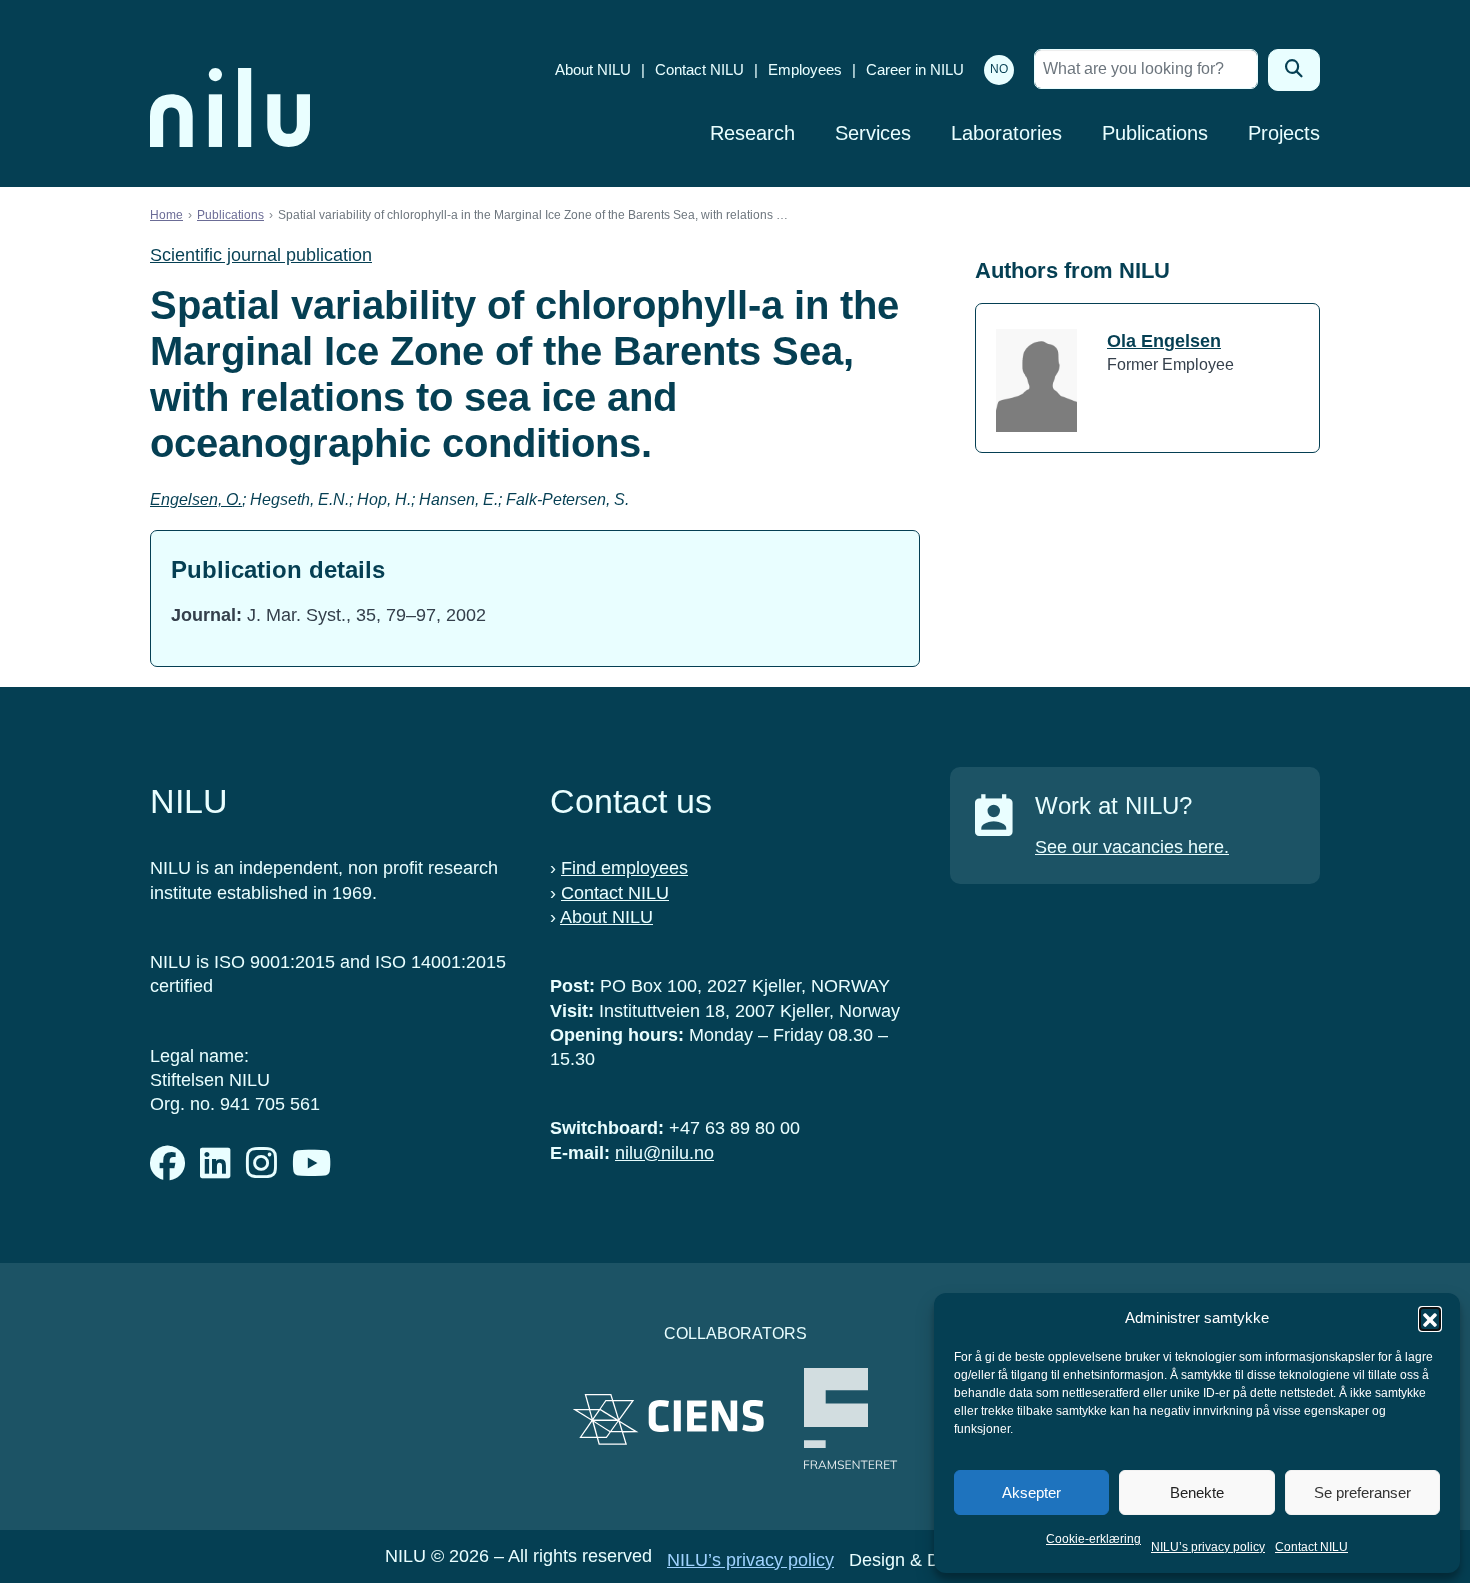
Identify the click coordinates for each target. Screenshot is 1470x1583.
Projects (1284, 133)
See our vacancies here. (1132, 847)
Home (166, 215)
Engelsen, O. (196, 499)
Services (873, 133)
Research (752, 133)
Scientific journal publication (261, 255)
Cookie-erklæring (1093, 1539)
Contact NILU (1311, 1547)
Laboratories (1006, 133)
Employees (805, 69)
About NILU (593, 69)
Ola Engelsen (1164, 341)
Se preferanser (1362, 1492)
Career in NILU (915, 69)
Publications (1155, 133)
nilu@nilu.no (664, 1153)
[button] (1430, 1318)
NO (999, 69)
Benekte (1197, 1492)
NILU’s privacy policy (1208, 1547)
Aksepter (1031, 1492)
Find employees (624, 868)
